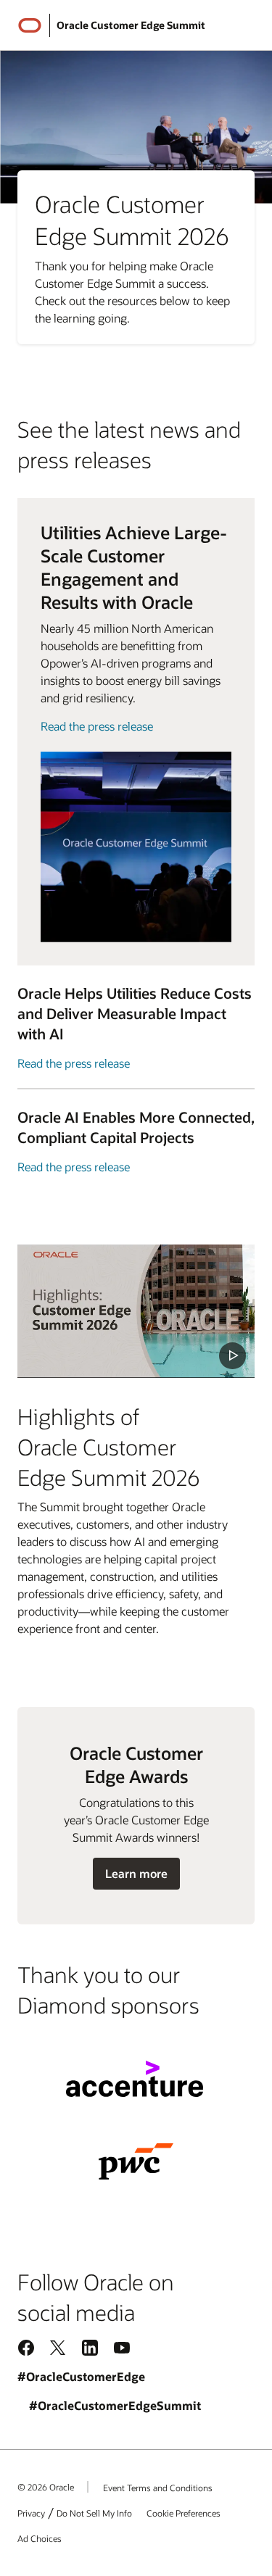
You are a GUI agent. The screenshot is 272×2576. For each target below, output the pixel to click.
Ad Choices (40, 2538)
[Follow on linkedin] (90, 2347)
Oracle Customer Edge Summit (131, 25)
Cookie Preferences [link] (184, 2513)
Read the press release (97, 726)
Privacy (31, 2513)
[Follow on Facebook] (26, 2347)
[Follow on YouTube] (122, 2347)
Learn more (136, 1877)
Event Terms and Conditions (158, 2488)
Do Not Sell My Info (94, 2513)
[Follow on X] (58, 2347)
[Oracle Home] (30, 25)
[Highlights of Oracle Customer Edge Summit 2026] (136, 1311)
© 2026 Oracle (46, 2487)
